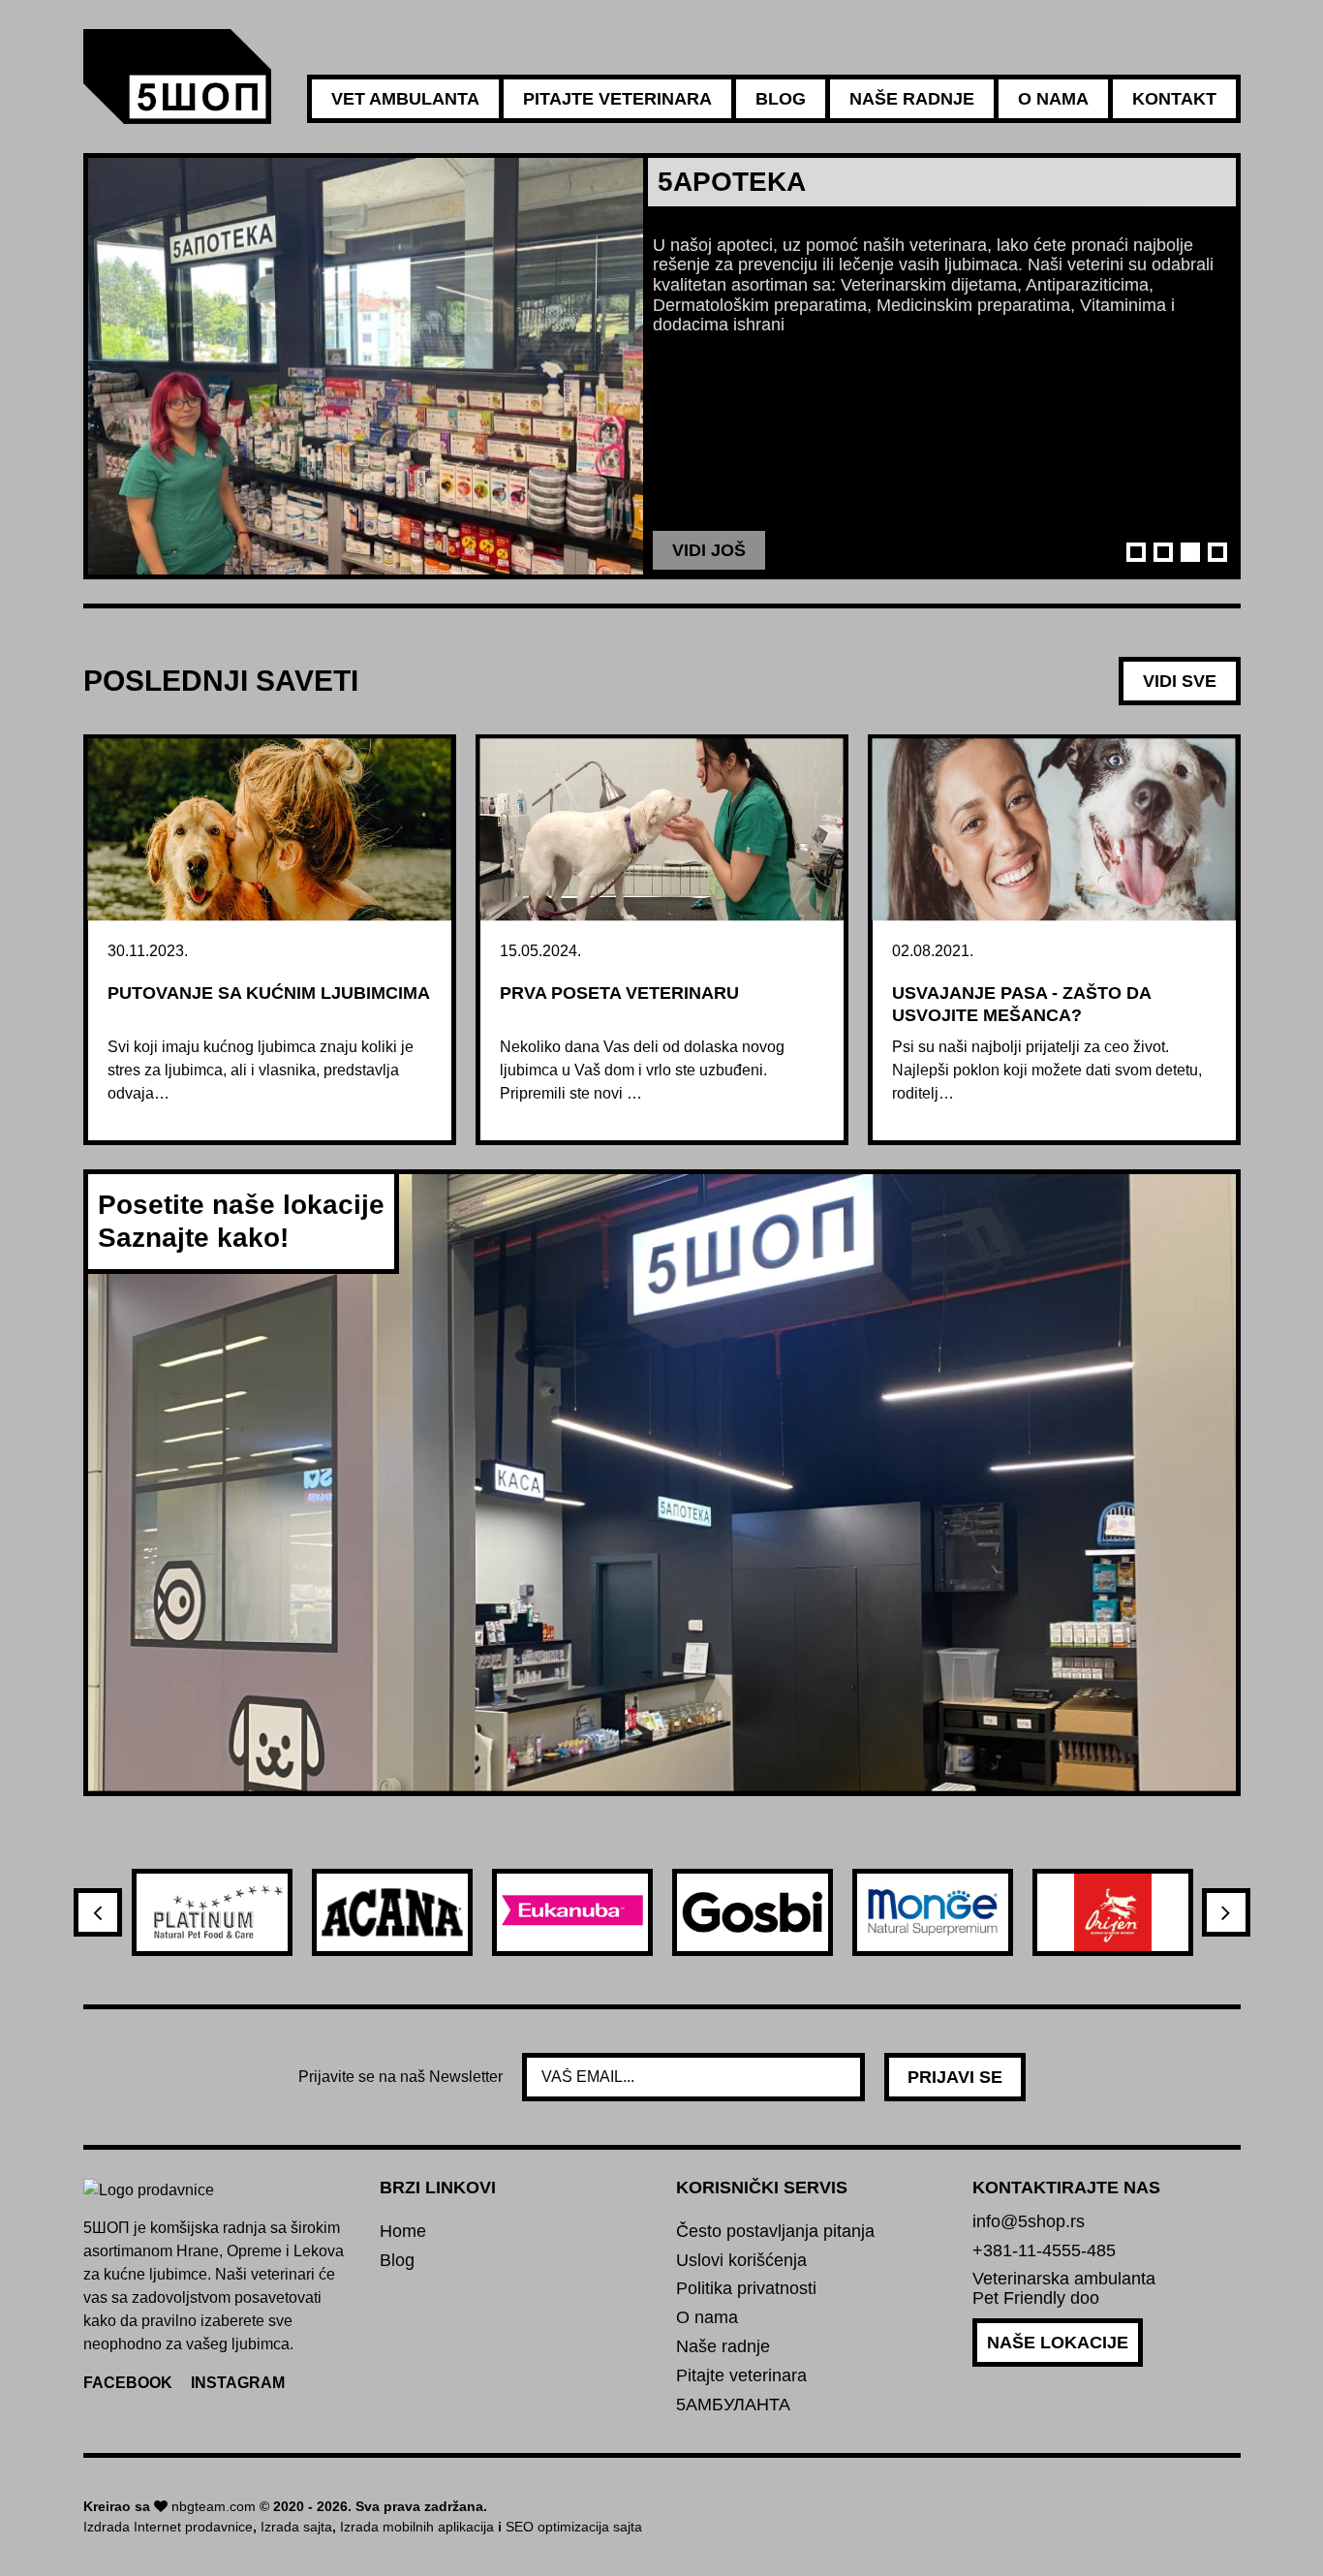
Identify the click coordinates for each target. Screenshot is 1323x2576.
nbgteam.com (214, 2506)
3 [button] (1190, 552)
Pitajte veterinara (617, 99)
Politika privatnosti (746, 2289)
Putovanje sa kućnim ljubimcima (269, 993)
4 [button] (1217, 552)
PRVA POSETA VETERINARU (619, 993)
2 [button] (1163, 552)
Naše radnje (912, 99)
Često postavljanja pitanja (775, 2232)
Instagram (238, 2383)
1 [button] (1136, 552)
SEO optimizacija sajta (574, 2527)
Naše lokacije (1058, 2343)
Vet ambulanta (405, 99)
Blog (781, 99)
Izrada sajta (296, 2527)
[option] (662, 366)
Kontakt (1174, 99)
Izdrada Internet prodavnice (168, 2527)
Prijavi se (955, 2077)
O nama (1053, 99)
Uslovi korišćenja (741, 2261)
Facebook (128, 2383)
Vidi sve (1180, 681)
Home (403, 2232)
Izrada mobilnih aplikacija (417, 2527)
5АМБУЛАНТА (733, 2405)
